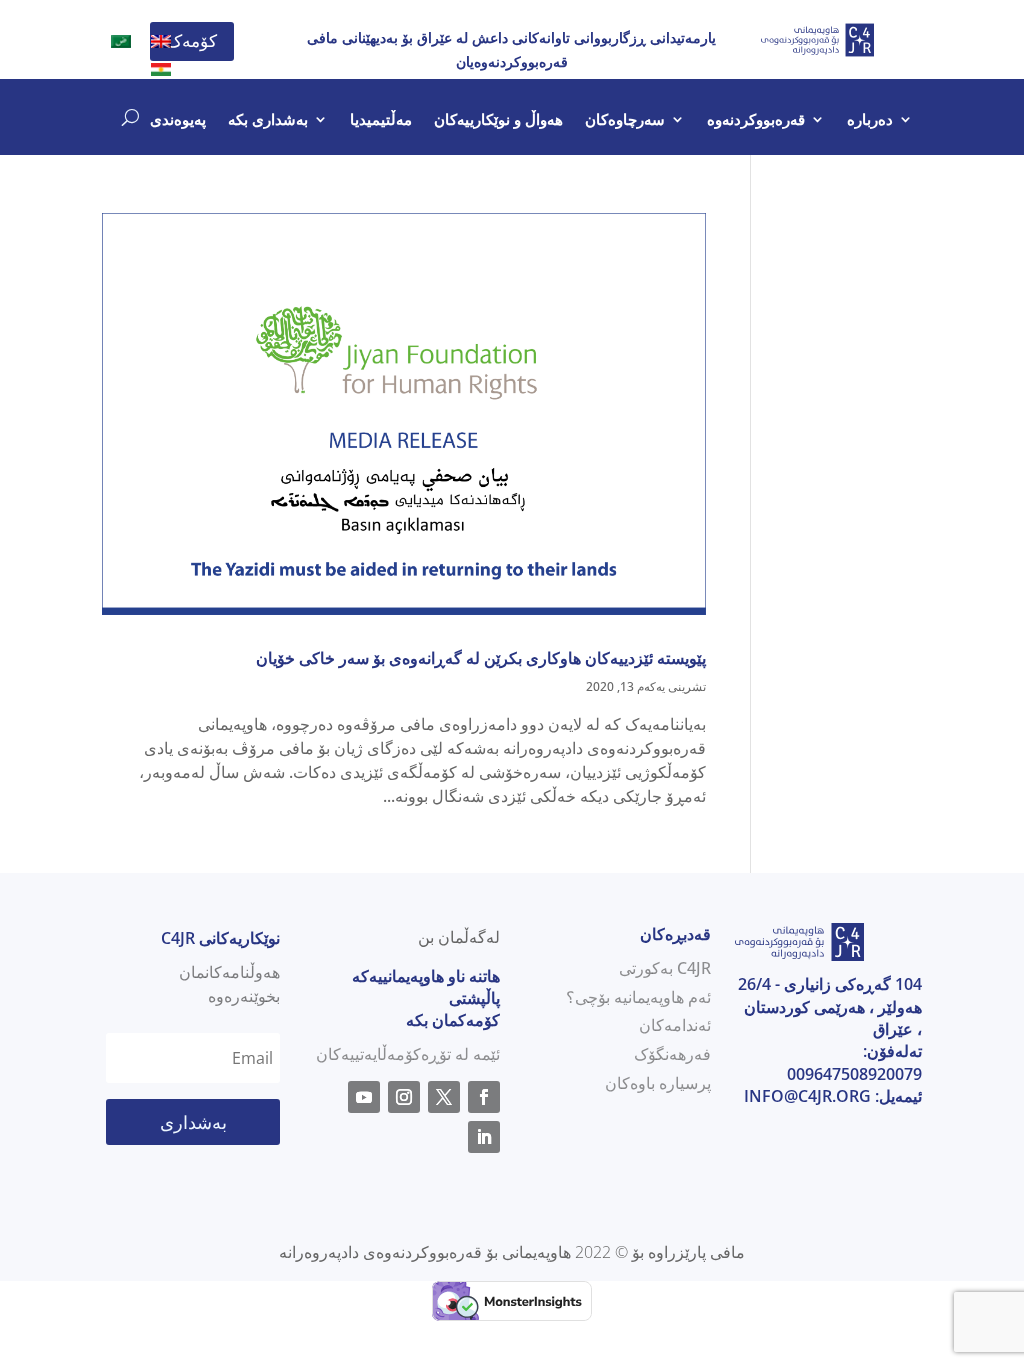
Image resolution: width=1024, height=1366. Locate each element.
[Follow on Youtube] (364, 1097)
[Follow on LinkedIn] (484, 1137)
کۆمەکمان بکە (453, 1020)
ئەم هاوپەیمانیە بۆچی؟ (638, 997)
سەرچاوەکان (625, 120)
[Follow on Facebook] (484, 1097)
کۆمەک (192, 40)
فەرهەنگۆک (672, 1054)
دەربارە (870, 120)
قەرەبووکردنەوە (756, 120)
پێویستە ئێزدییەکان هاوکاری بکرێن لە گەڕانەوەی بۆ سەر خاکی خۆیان (481, 658)
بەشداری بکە (268, 120)
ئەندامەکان (675, 1025)
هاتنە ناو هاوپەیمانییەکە (426, 976)
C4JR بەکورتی (665, 968)
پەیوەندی (178, 120)
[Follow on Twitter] (444, 1097)
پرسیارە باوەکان (658, 1083)
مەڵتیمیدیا (381, 120)
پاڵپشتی (474, 998)
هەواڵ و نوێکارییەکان (498, 120)
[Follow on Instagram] (404, 1097)
